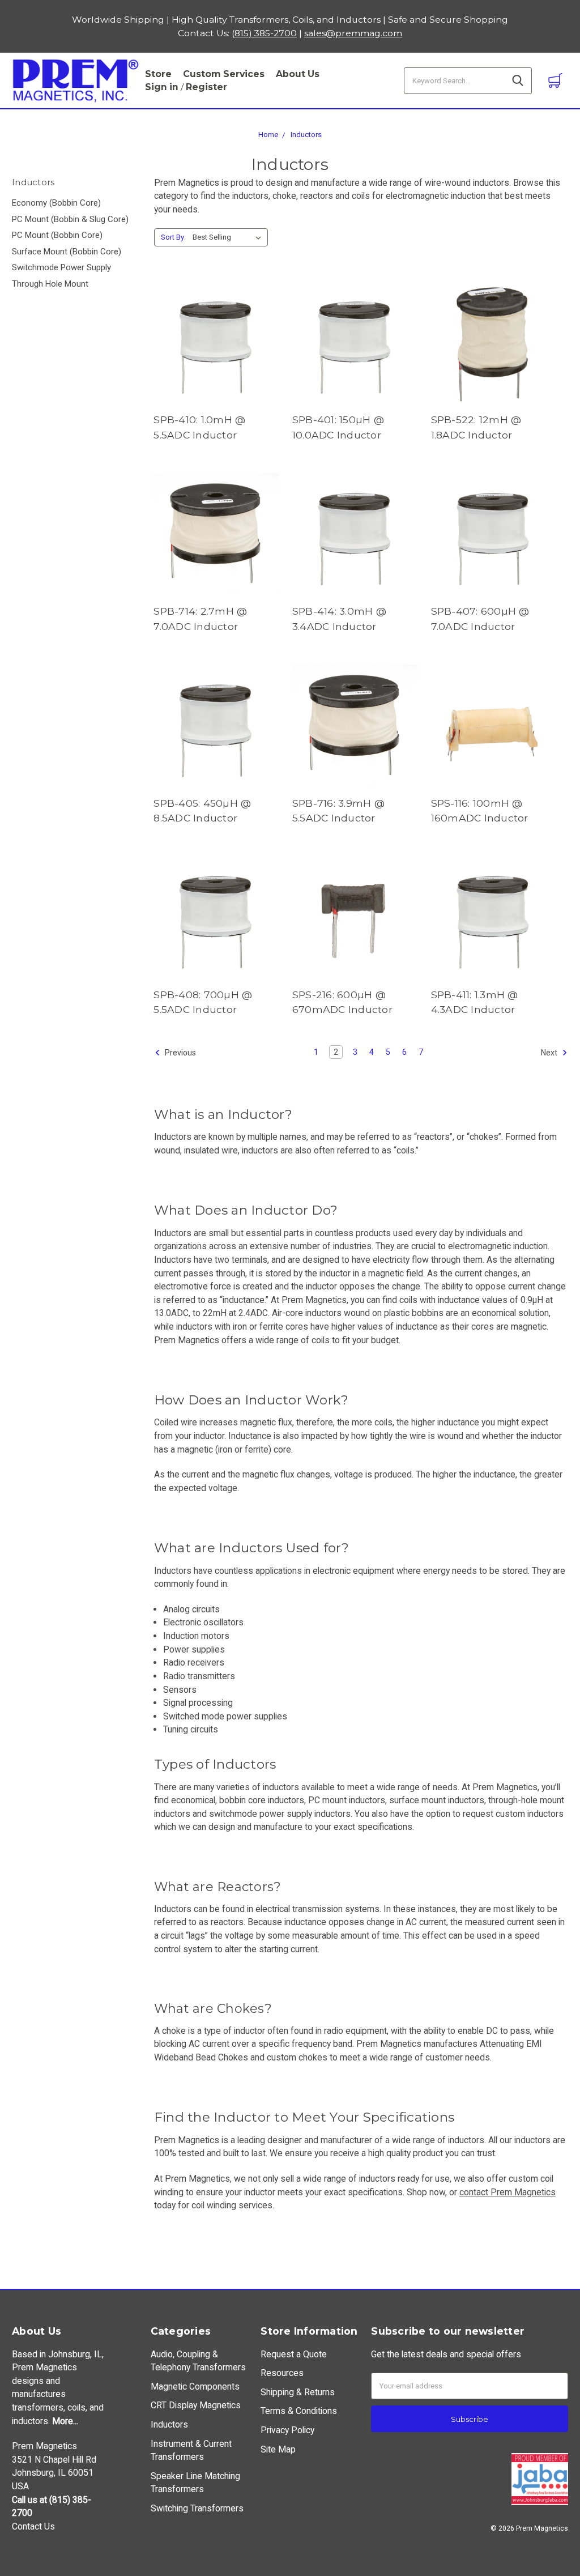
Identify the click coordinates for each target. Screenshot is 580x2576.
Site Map (278, 2449)
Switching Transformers (197, 2508)
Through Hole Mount (50, 284)
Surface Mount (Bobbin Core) (67, 252)
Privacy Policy (287, 2430)
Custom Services (224, 74)
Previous (180, 1053)
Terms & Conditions (299, 2411)
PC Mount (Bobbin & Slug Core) (70, 219)
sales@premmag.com (353, 33)
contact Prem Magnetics (507, 2192)
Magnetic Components (195, 2386)
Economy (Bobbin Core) (56, 203)
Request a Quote (294, 2354)
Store (158, 74)
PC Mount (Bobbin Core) (57, 235)
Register (206, 87)
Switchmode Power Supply (61, 267)
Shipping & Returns (298, 2392)
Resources (282, 2373)
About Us (298, 74)
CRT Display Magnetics (196, 2405)
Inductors (306, 135)
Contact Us (33, 2526)
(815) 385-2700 (264, 33)
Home (268, 135)
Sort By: (173, 237)
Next (550, 1053)
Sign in (162, 87)
